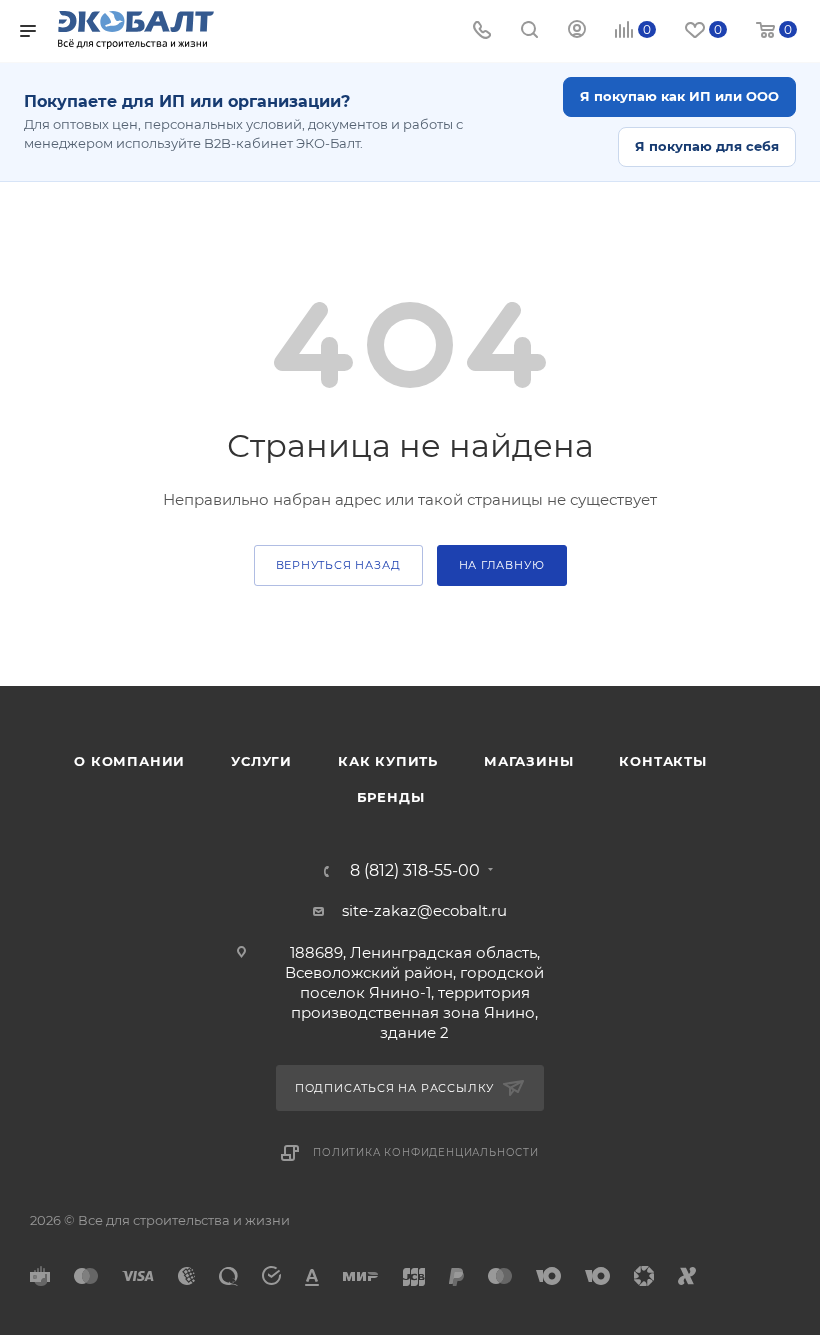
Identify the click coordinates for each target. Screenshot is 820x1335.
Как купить (388, 761)
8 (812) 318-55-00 (415, 871)
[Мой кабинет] (577, 31)
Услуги (261, 761)
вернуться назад (338, 565)
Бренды (391, 797)
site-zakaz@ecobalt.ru (424, 910)
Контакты (662, 761)
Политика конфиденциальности (426, 1152)
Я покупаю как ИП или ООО (679, 96)
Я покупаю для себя (707, 146)
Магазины (528, 761)
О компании (129, 761)
